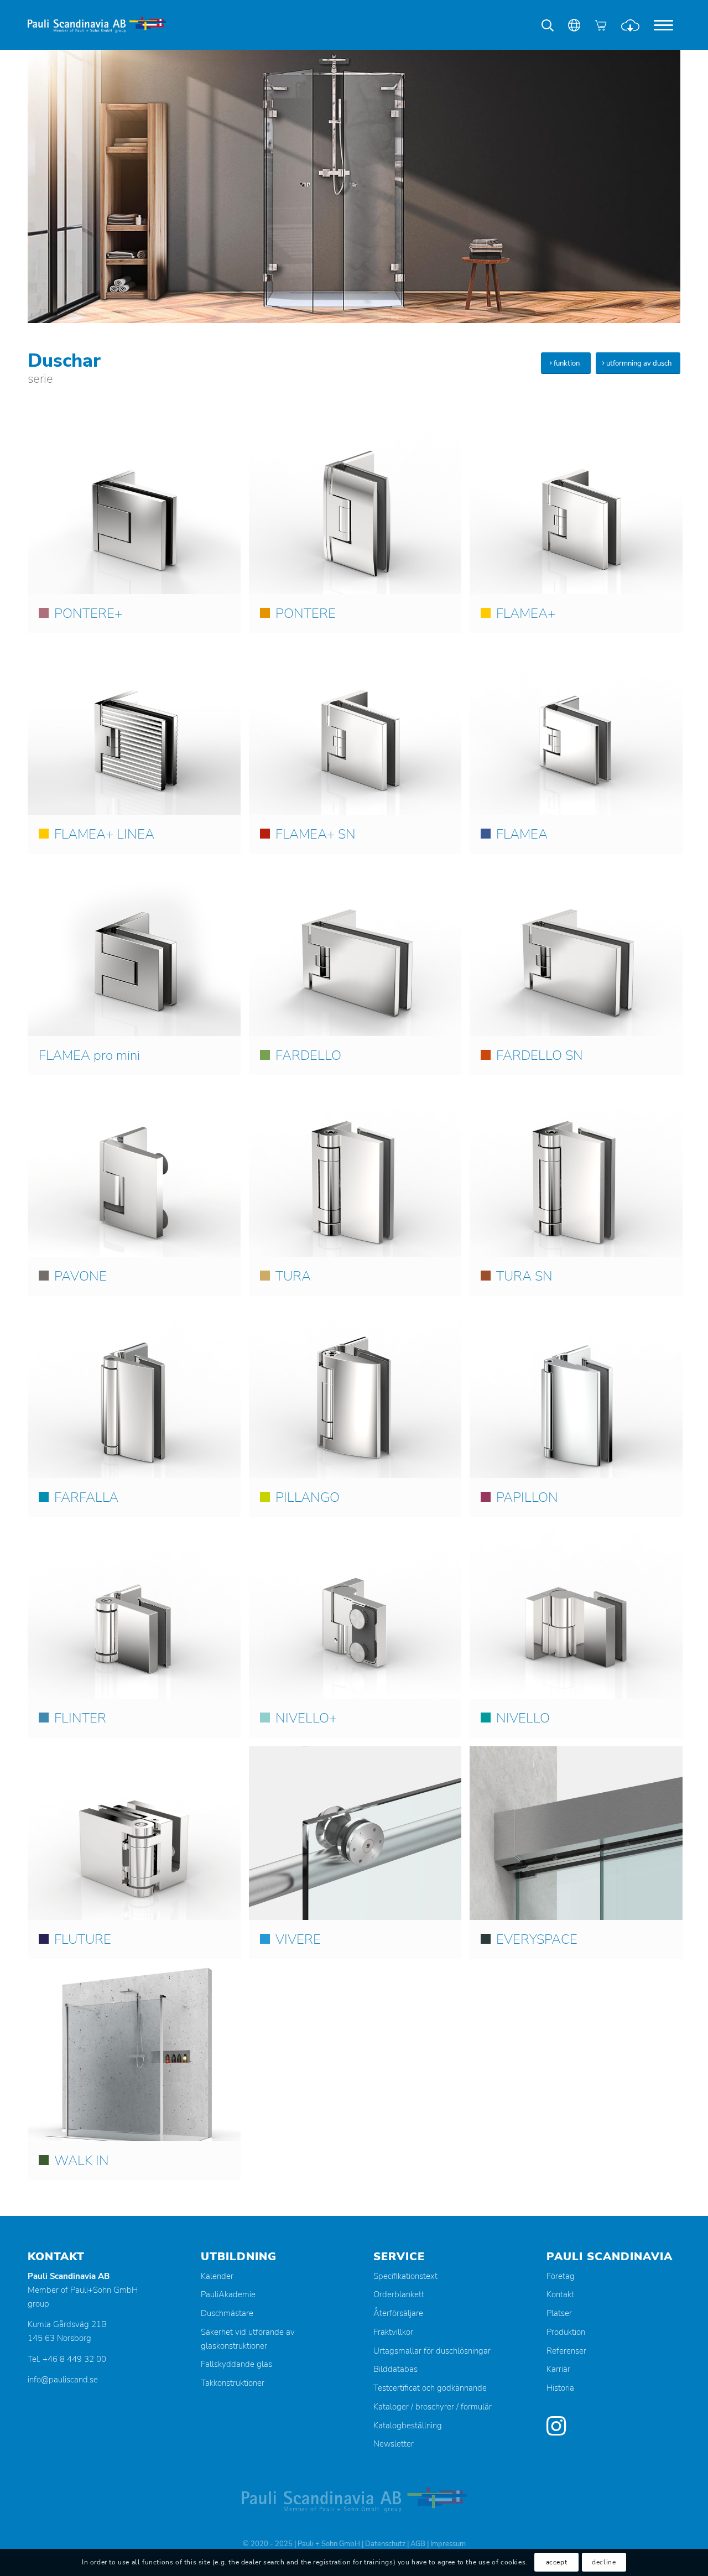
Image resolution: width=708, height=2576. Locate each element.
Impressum (448, 2544)
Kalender (217, 2276)
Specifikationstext (405, 2276)
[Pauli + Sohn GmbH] (97, 25)
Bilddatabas (395, 2369)
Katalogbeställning (408, 2426)
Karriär (558, 2369)
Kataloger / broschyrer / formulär (433, 2407)
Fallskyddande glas (236, 2364)
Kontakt (560, 2294)
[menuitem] (663, 25)
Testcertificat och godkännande (430, 2388)
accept (557, 2563)
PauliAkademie (228, 2294)
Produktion (566, 2332)
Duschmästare (227, 2313)
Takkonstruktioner (233, 2383)
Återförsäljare (398, 2313)
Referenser (566, 2351)
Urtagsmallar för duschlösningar (432, 2351)
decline (604, 2563)
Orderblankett (399, 2294)
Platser (559, 2313)
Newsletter (394, 2444)
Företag (561, 2276)
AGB (418, 2544)
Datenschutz (385, 2544)
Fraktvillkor (393, 2332)
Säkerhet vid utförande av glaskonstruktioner (248, 2339)
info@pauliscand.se (63, 2380)
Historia (560, 2388)
